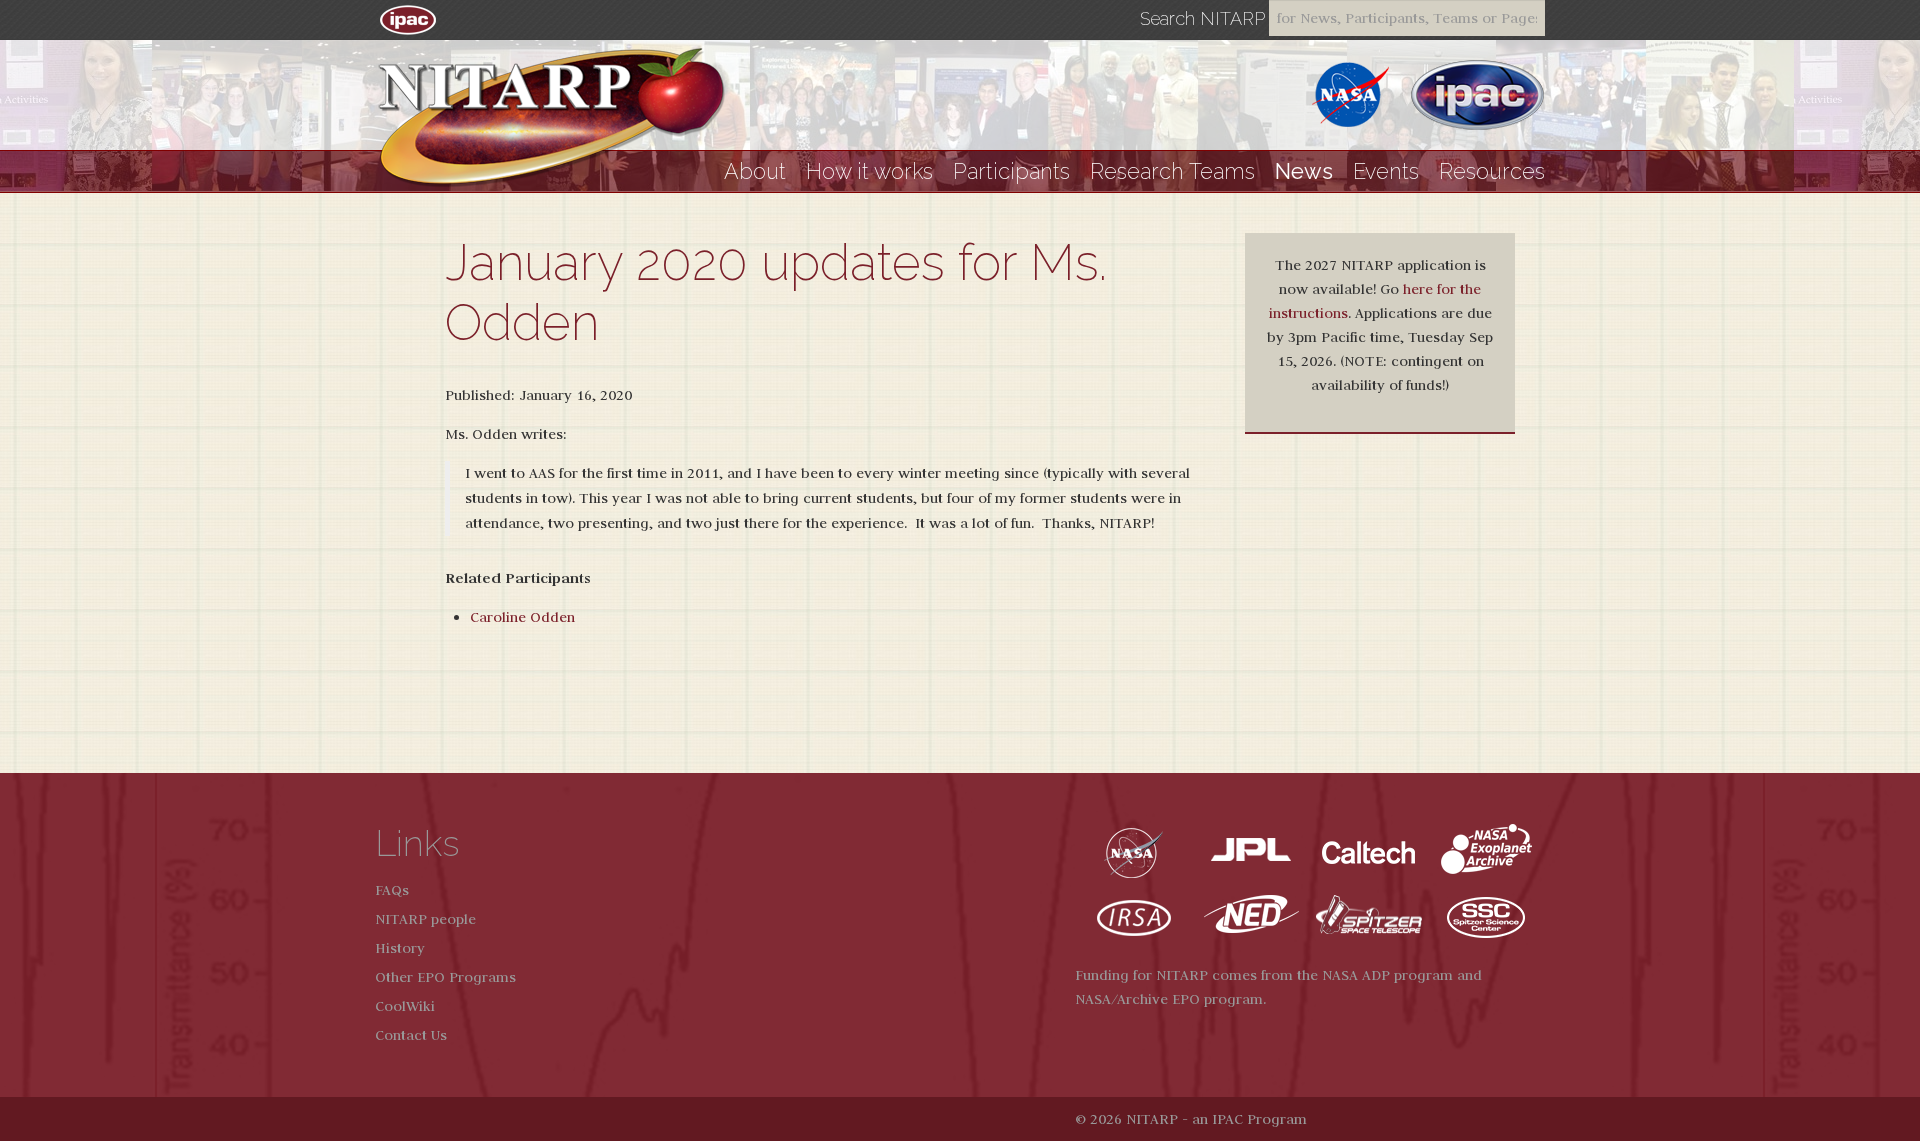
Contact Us (411, 1035)
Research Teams (1172, 171)
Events (1386, 171)
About (755, 171)
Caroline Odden (522, 617)
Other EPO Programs (445, 977)
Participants (1011, 171)
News (1304, 171)
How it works (869, 171)
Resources (1492, 171)
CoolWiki (405, 1006)
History (400, 948)
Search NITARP (1202, 19)
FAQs (392, 890)
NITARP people (425, 919)
